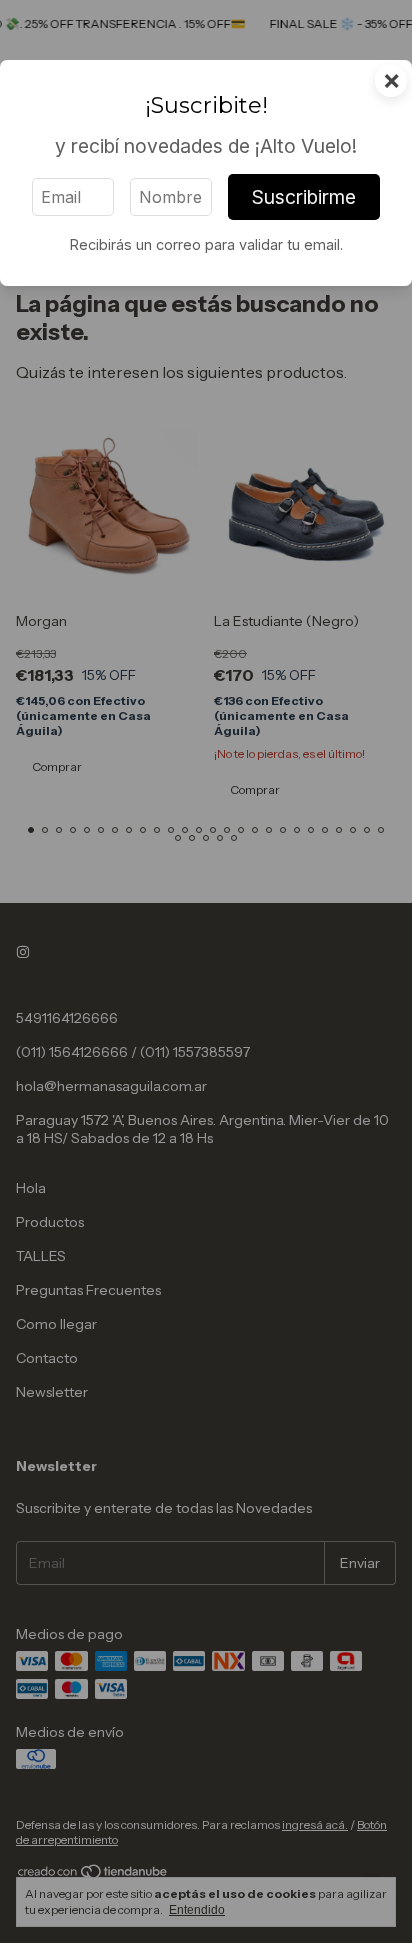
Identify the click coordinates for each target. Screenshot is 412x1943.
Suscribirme (304, 197)
